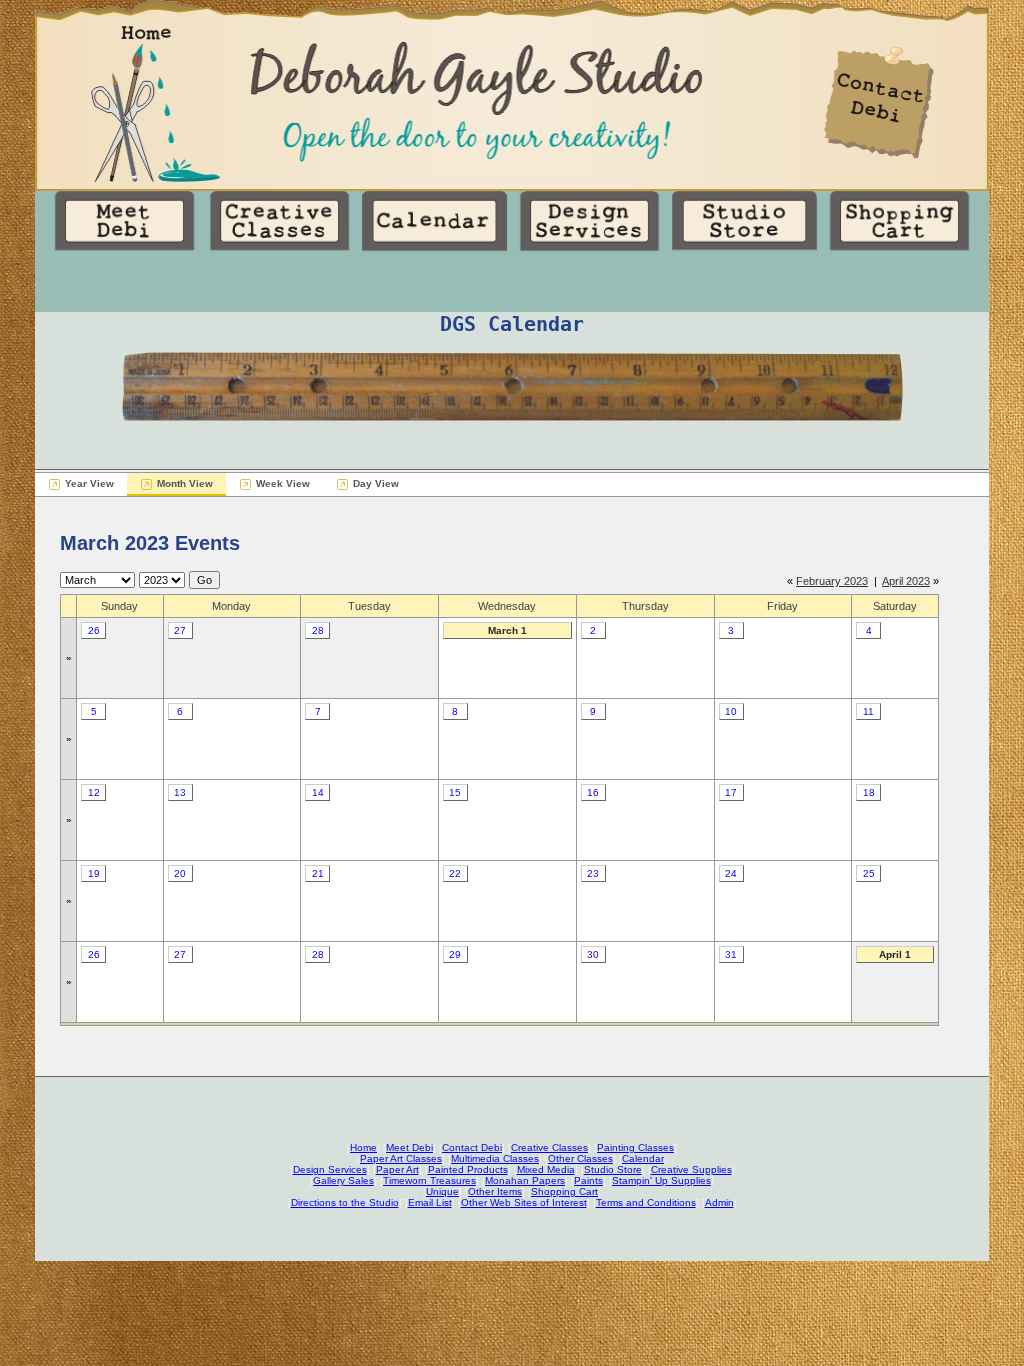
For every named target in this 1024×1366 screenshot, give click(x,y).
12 (94, 792)
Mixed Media (546, 1169)
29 (455, 954)
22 (455, 873)
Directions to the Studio (345, 1202)
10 (731, 711)
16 (593, 792)
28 (318, 630)
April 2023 (906, 581)
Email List (430, 1202)
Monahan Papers (525, 1180)
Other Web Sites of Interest (524, 1202)
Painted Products (468, 1169)
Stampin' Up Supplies (661, 1180)
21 (318, 873)
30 (593, 954)
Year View (89, 483)
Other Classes (580, 1158)
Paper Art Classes (401, 1158)
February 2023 (832, 581)
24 (731, 873)
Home (363, 1147)
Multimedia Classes (495, 1158)
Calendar (643, 1158)
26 (94, 630)
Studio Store (613, 1169)
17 (731, 792)
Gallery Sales (343, 1180)
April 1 (895, 954)
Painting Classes (635, 1147)
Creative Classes (549, 1147)
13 (180, 792)
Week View (283, 483)
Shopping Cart (564, 1191)
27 (180, 630)
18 (869, 792)
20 (180, 873)
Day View (376, 483)
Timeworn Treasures (429, 1180)
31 (731, 954)
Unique (442, 1191)
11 (868, 711)
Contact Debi (472, 1147)
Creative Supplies (691, 1169)
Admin (719, 1202)
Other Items (495, 1191)
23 (593, 873)
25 (869, 873)
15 (455, 792)
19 (94, 873)
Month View (185, 483)
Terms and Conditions (646, 1202)
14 (318, 792)
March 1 (507, 630)
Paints (588, 1180)
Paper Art (397, 1169)
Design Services (330, 1169)
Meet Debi (409, 1147)
